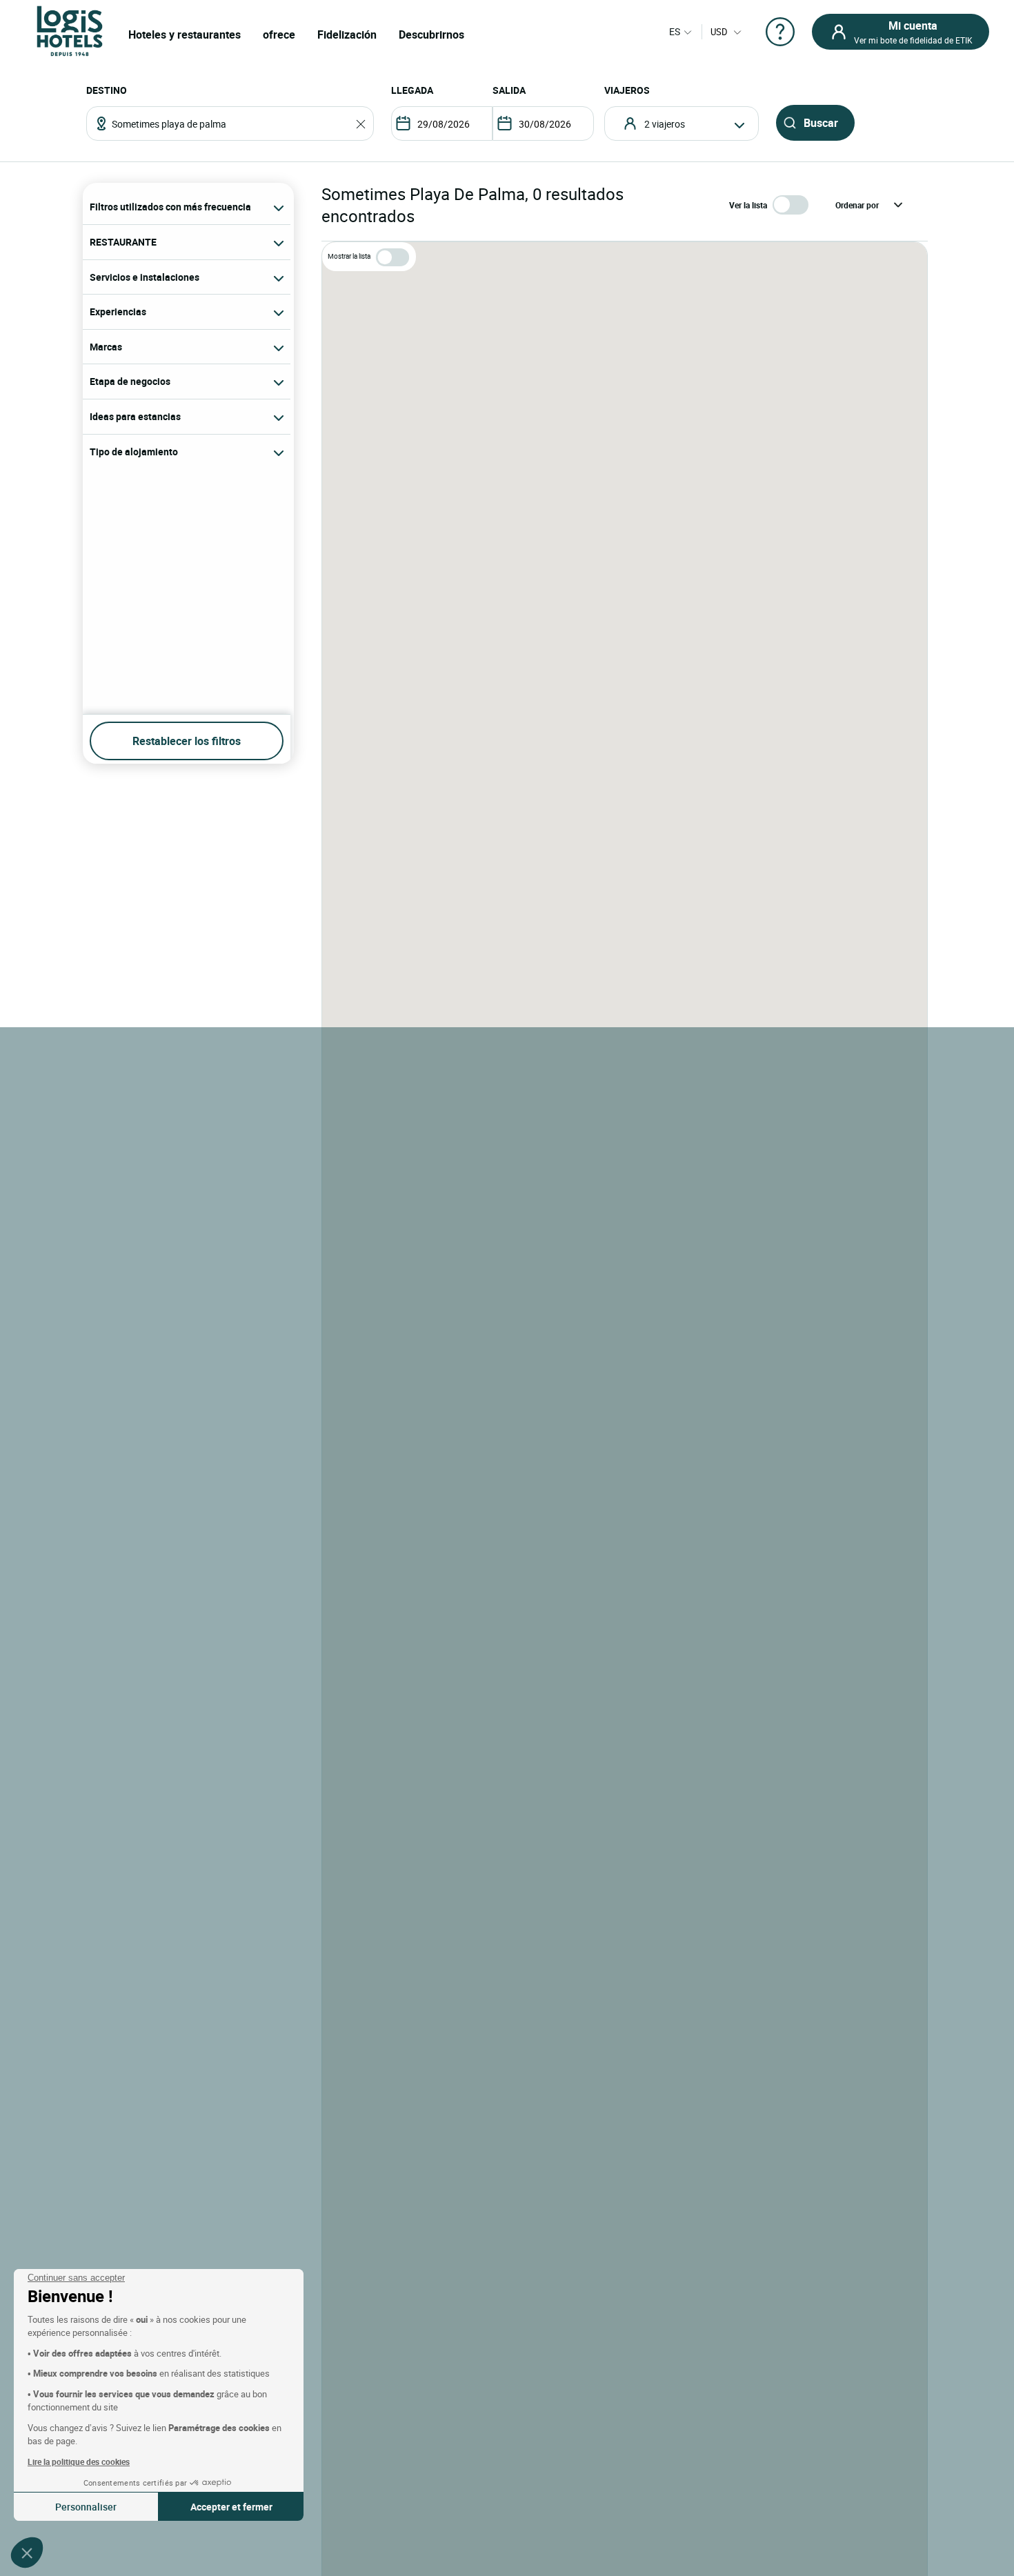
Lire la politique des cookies (79, 2461)
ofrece (279, 34)
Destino (107, 90)
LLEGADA (412, 90)
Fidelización (347, 34)
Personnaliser (86, 2507)
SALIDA (509, 90)
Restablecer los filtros (187, 741)
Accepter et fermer (231, 2507)
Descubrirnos (431, 34)
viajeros (627, 90)
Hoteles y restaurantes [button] (185, 34)
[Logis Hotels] (70, 30)
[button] (27, 2553)
